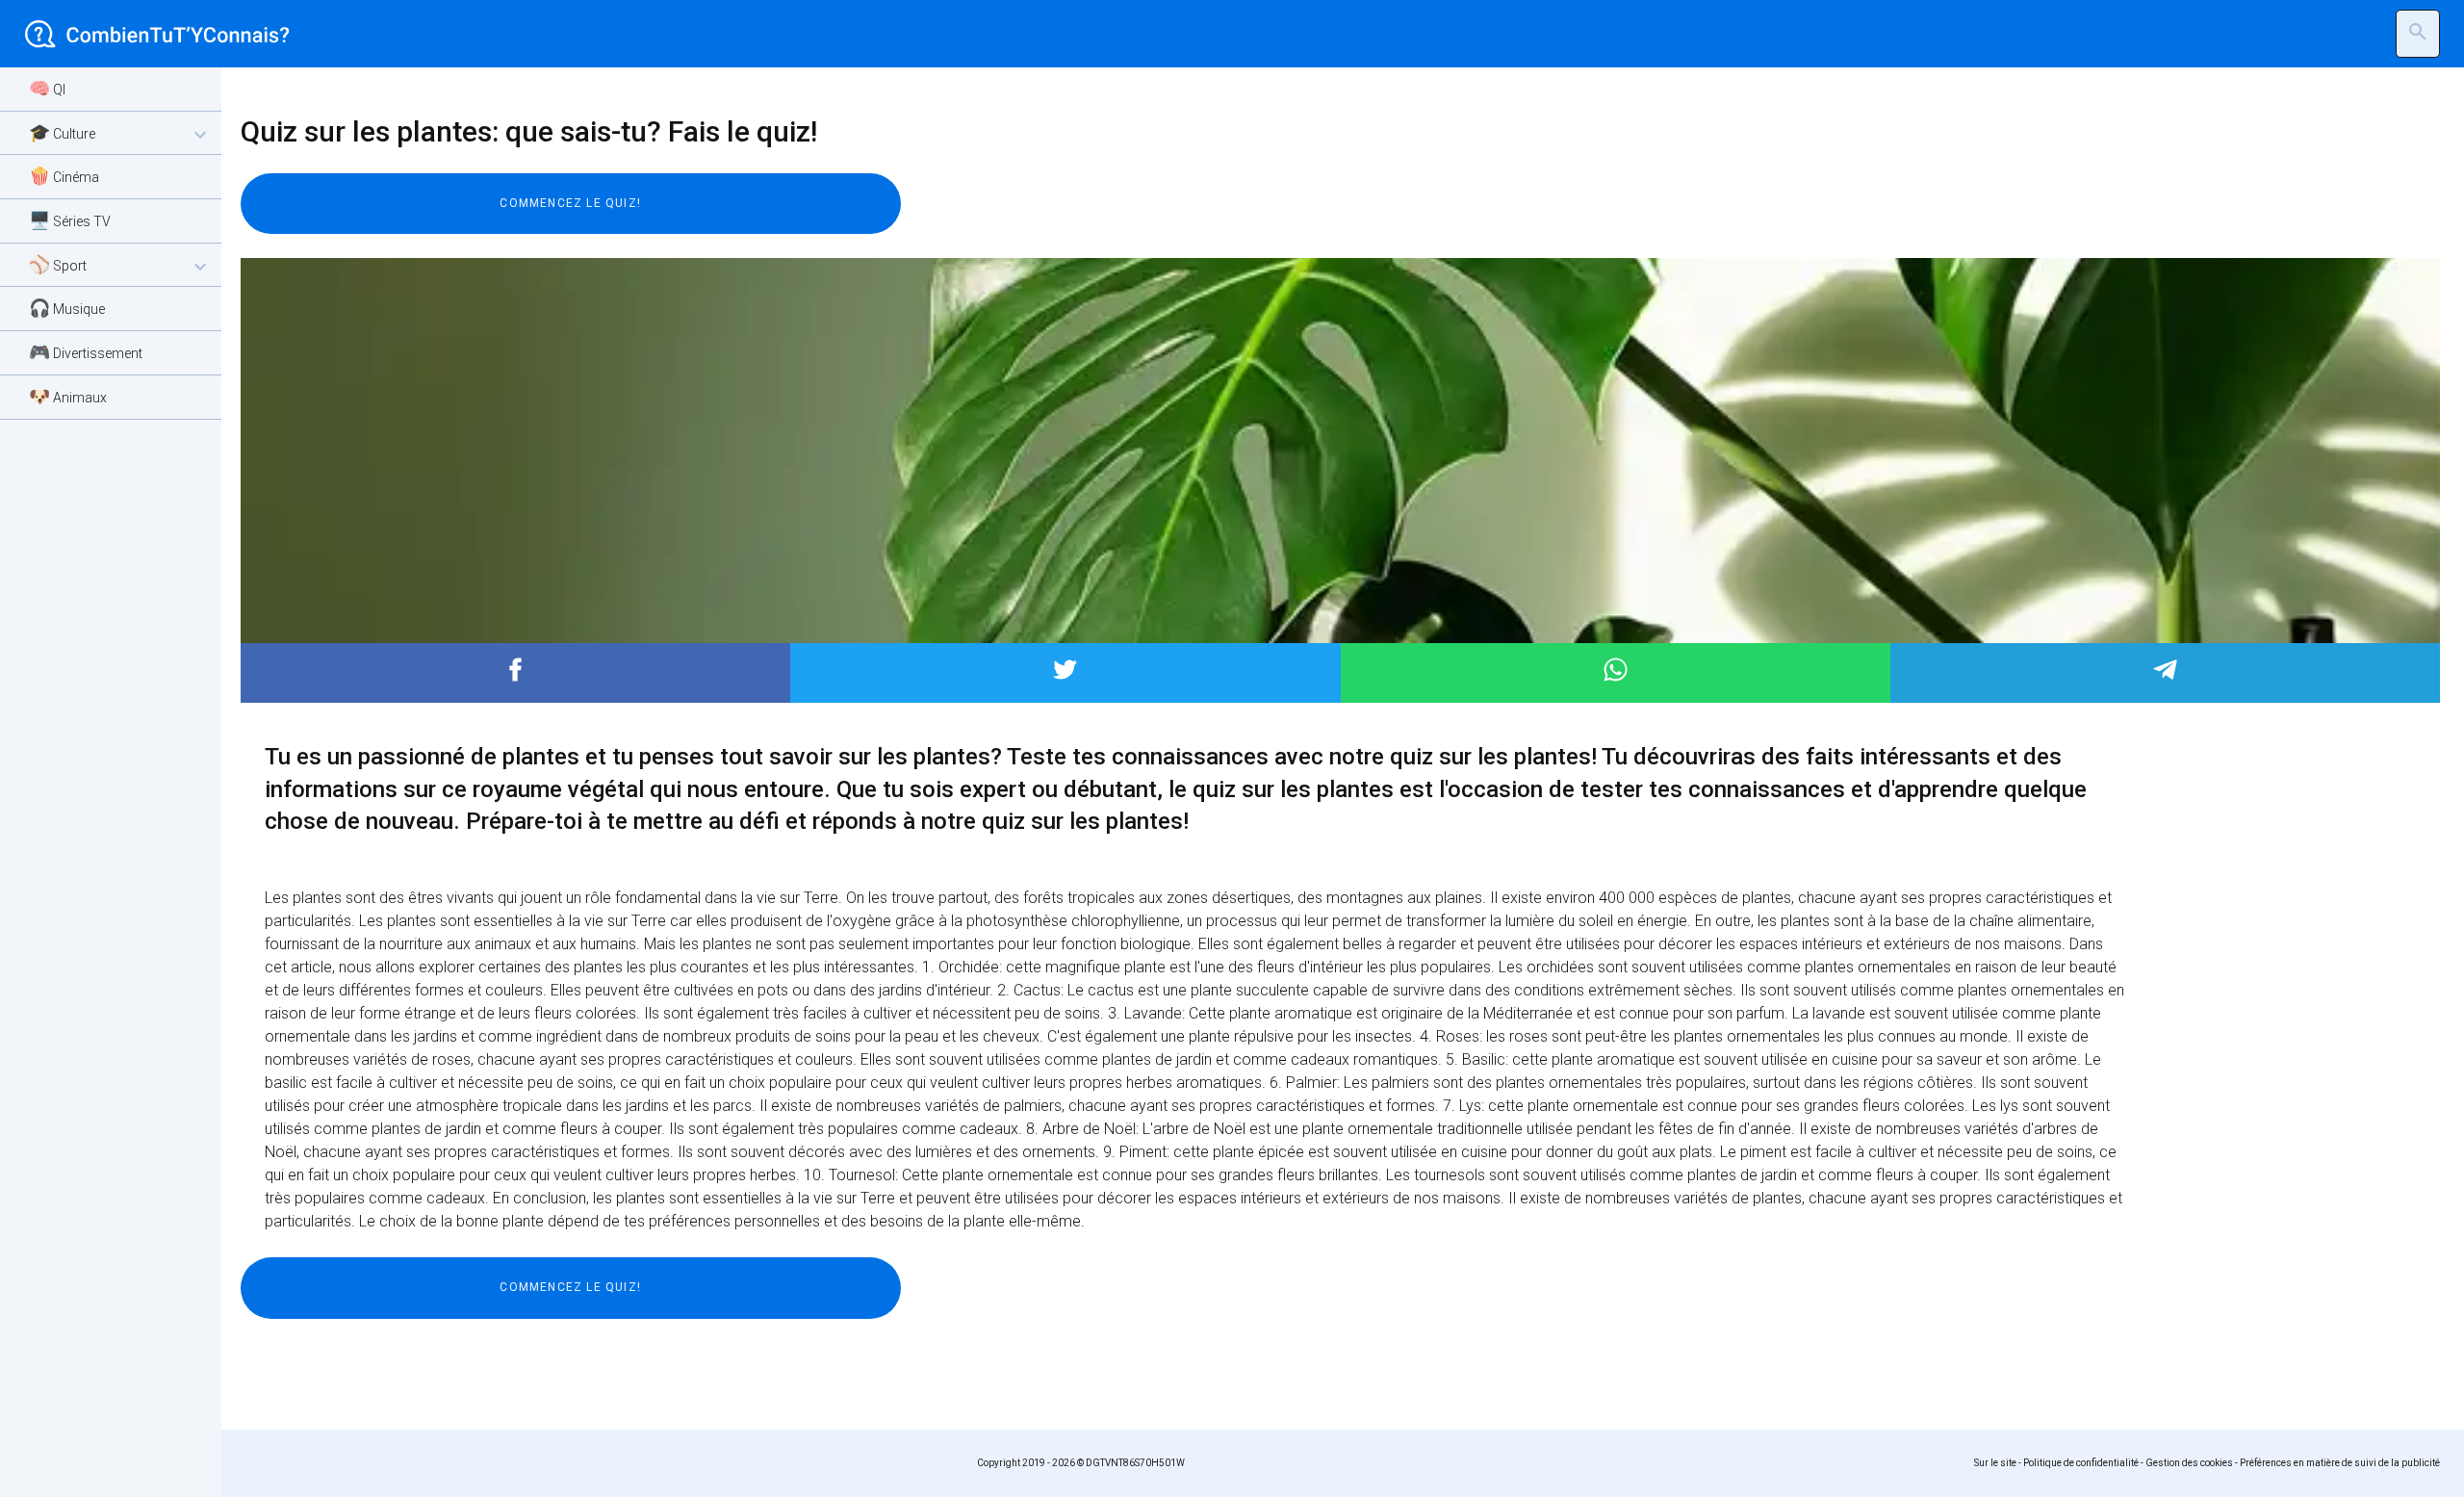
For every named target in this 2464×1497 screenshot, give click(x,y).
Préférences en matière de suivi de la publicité (2340, 1463)
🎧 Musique (67, 308)
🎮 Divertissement (86, 352)
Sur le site (1995, 1463)
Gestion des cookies (2189, 1463)
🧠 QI (47, 88)
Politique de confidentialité (2081, 1463)
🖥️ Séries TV (70, 220)
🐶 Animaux (68, 396)
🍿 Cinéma (64, 176)
